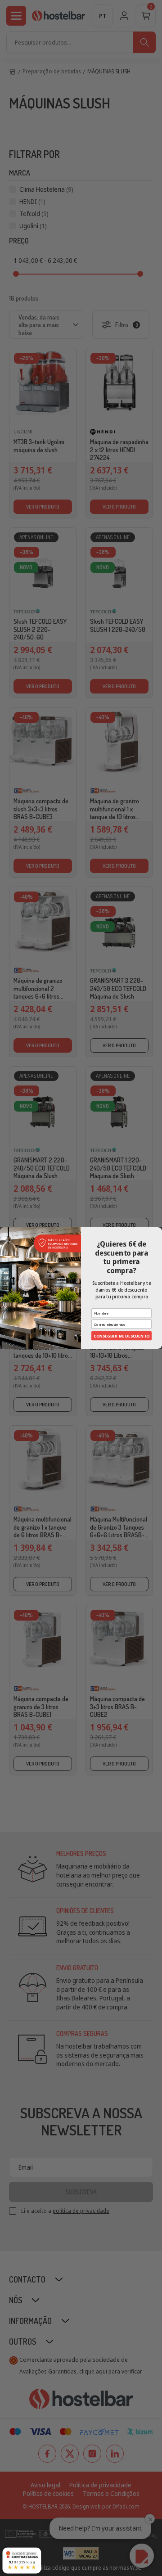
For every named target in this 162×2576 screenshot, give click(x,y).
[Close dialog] (158, 1231)
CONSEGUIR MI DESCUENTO (121, 1336)
